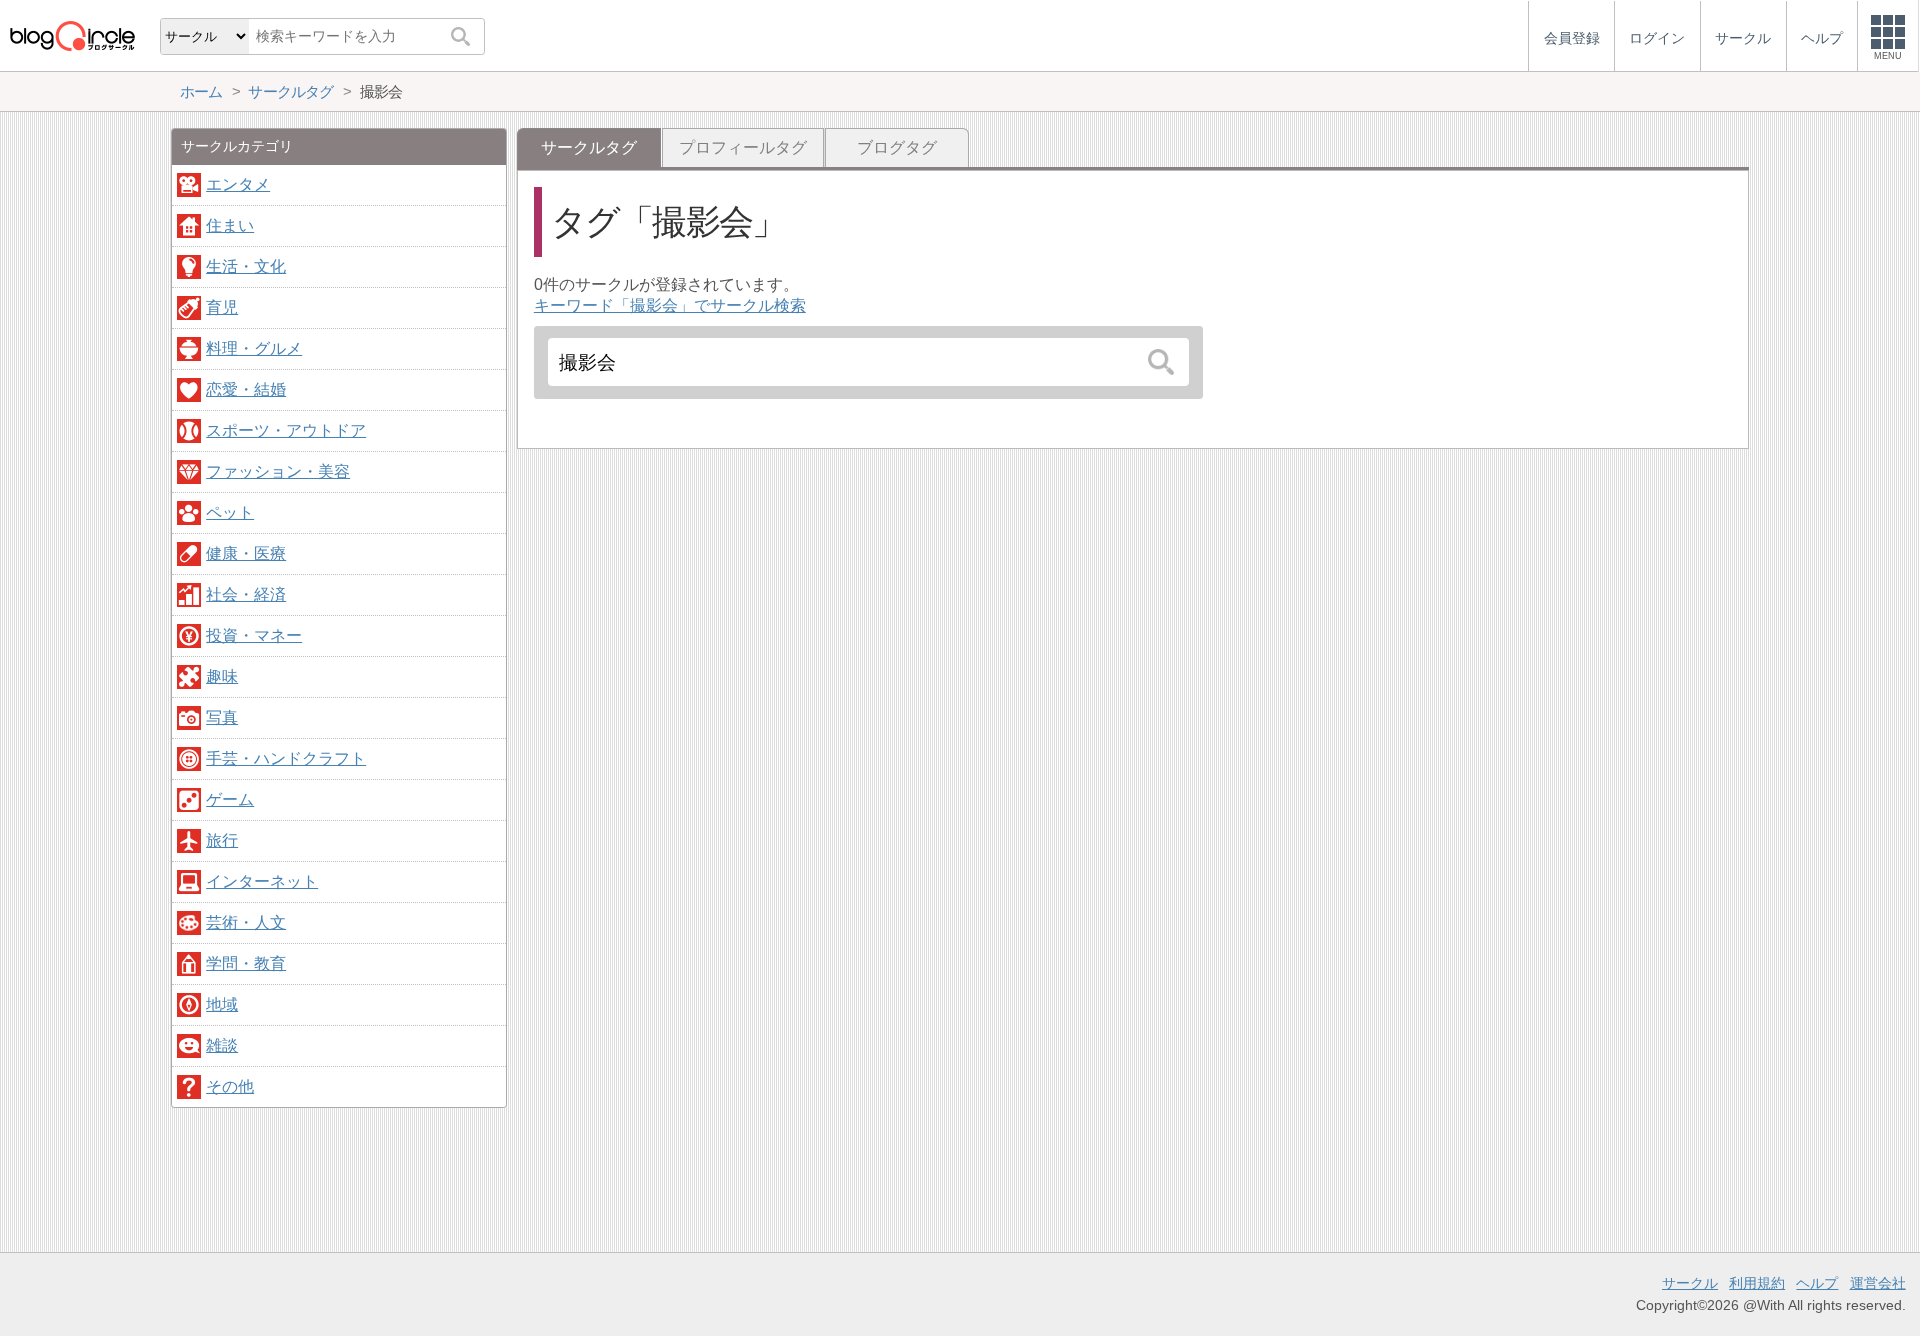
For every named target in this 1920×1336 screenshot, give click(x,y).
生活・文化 (246, 266)
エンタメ (238, 184)
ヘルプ (1817, 1283)
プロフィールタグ (743, 147)
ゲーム (230, 799)
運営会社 (1878, 1283)
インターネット (262, 881)
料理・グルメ (254, 348)
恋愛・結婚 (246, 389)
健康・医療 (246, 553)
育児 (222, 307)
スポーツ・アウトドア (286, 430)
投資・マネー (254, 635)
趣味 (222, 676)
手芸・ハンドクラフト (286, 758)
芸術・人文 (246, 922)
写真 (222, 717)
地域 (222, 1004)
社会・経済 (246, 594)
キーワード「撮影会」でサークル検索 (670, 305)
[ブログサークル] (72, 35)
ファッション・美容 (278, 471)
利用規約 (1757, 1283)
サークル (1690, 1283)
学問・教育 (246, 963)
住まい (230, 225)
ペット (230, 512)
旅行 (222, 840)
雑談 (222, 1045)
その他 (230, 1086)
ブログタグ (897, 147)
